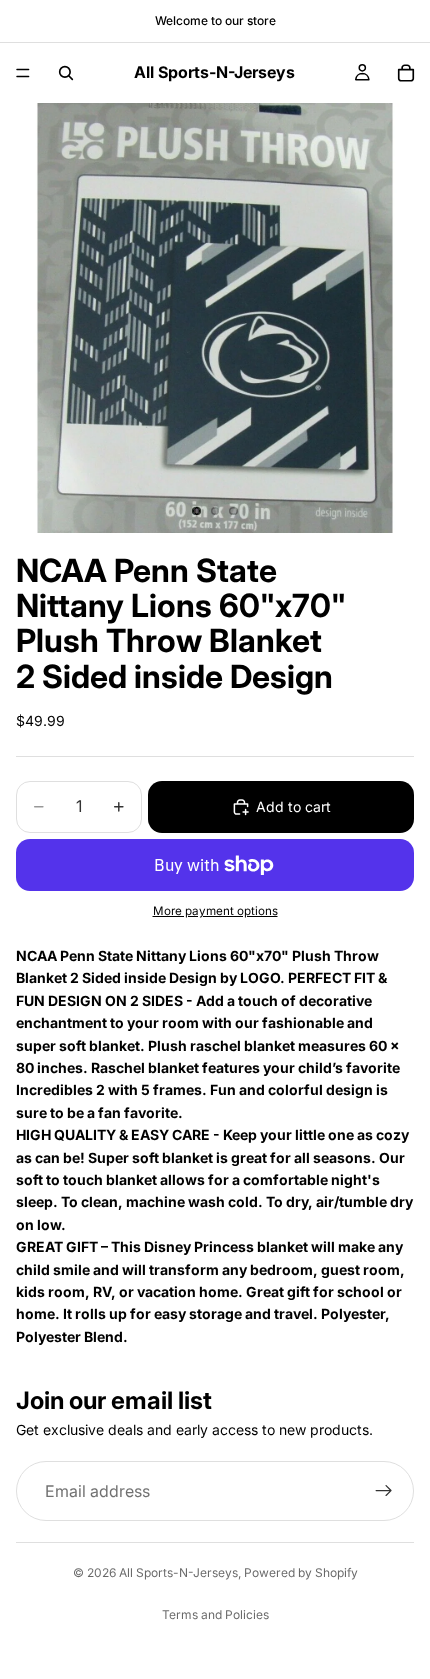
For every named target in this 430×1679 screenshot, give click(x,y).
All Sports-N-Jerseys (178, 1572)
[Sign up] (384, 1491)
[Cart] (406, 73)
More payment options (215, 911)
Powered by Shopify (301, 1572)
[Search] (66, 73)
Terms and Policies (215, 1614)
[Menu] (23, 73)
